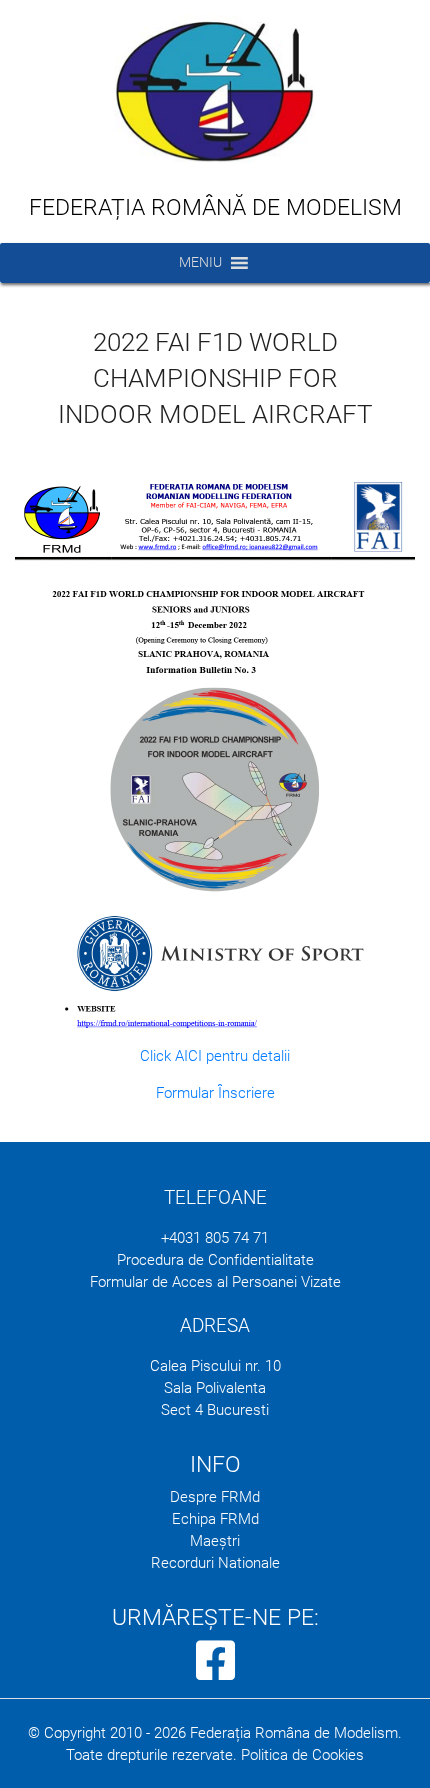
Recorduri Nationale (215, 1563)
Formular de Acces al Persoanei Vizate (215, 1282)
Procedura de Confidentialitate (215, 1260)
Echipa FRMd (215, 1519)
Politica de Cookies (302, 1755)
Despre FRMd (215, 1497)
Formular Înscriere (215, 1093)
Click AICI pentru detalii (215, 1056)
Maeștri (215, 1541)
